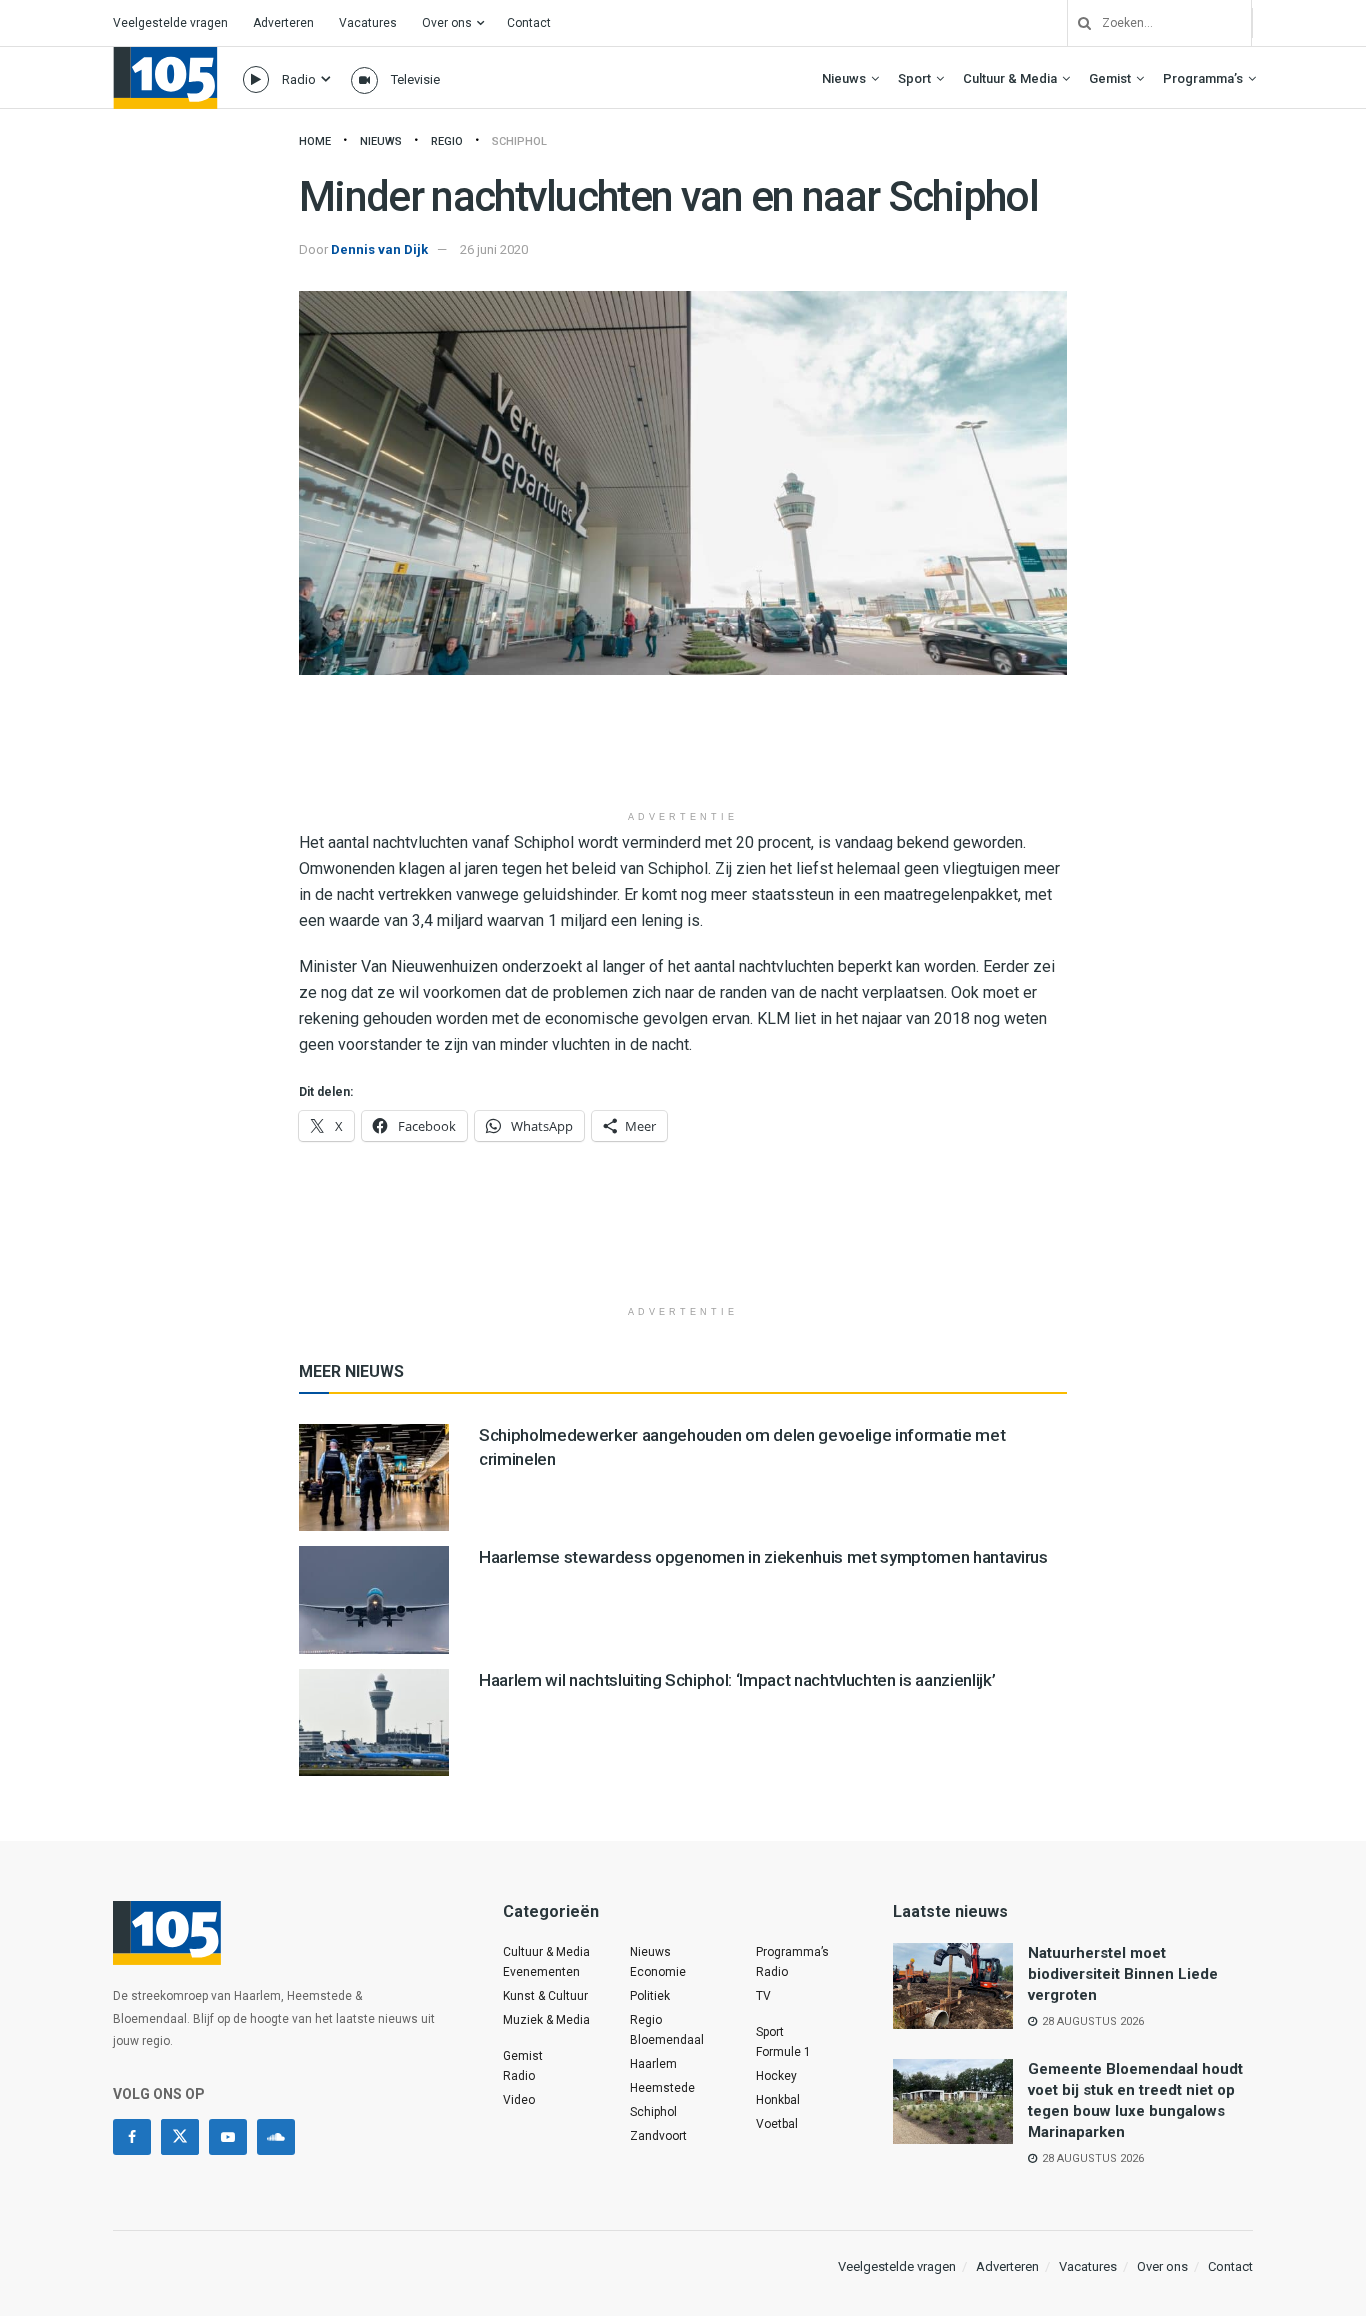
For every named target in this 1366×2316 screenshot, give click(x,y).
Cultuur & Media (1010, 78)
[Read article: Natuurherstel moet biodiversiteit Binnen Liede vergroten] (953, 1986)
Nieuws (844, 78)
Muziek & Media (546, 2020)
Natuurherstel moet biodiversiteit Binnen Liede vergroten (1123, 1974)
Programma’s (1203, 78)
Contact (529, 23)
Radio (299, 79)
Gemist (1110, 78)
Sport (914, 78)
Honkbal (778, 2100)
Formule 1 (783, 2052)
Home (315, 141)
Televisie (415, 79)
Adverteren (283, 23)
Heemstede (662, 2088)
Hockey (776, 2076)
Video (519, 2100)
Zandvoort (658, 2136)
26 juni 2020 (494, 249)
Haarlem (653, 2064)
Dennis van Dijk (379, 249)
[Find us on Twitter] (180, 2137)
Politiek (650, 1996)
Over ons (447, 23)
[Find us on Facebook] (132, 2137)
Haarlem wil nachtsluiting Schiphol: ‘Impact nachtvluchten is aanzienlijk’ (737, 1680)
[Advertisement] (683, 750)
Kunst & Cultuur (545, 1996)
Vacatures (368, 23)
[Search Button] (1077, 23)
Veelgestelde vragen (170, 23)
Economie (658, 1972)
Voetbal (777, 2124)
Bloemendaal (667, 2040)
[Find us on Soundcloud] (276, 2137)
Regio (447, 141)
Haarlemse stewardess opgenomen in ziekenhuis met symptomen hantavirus (763, 1557)
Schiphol (519, 141)
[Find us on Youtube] (228, 2137)
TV (763, 1996)
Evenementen (541, 1972)
